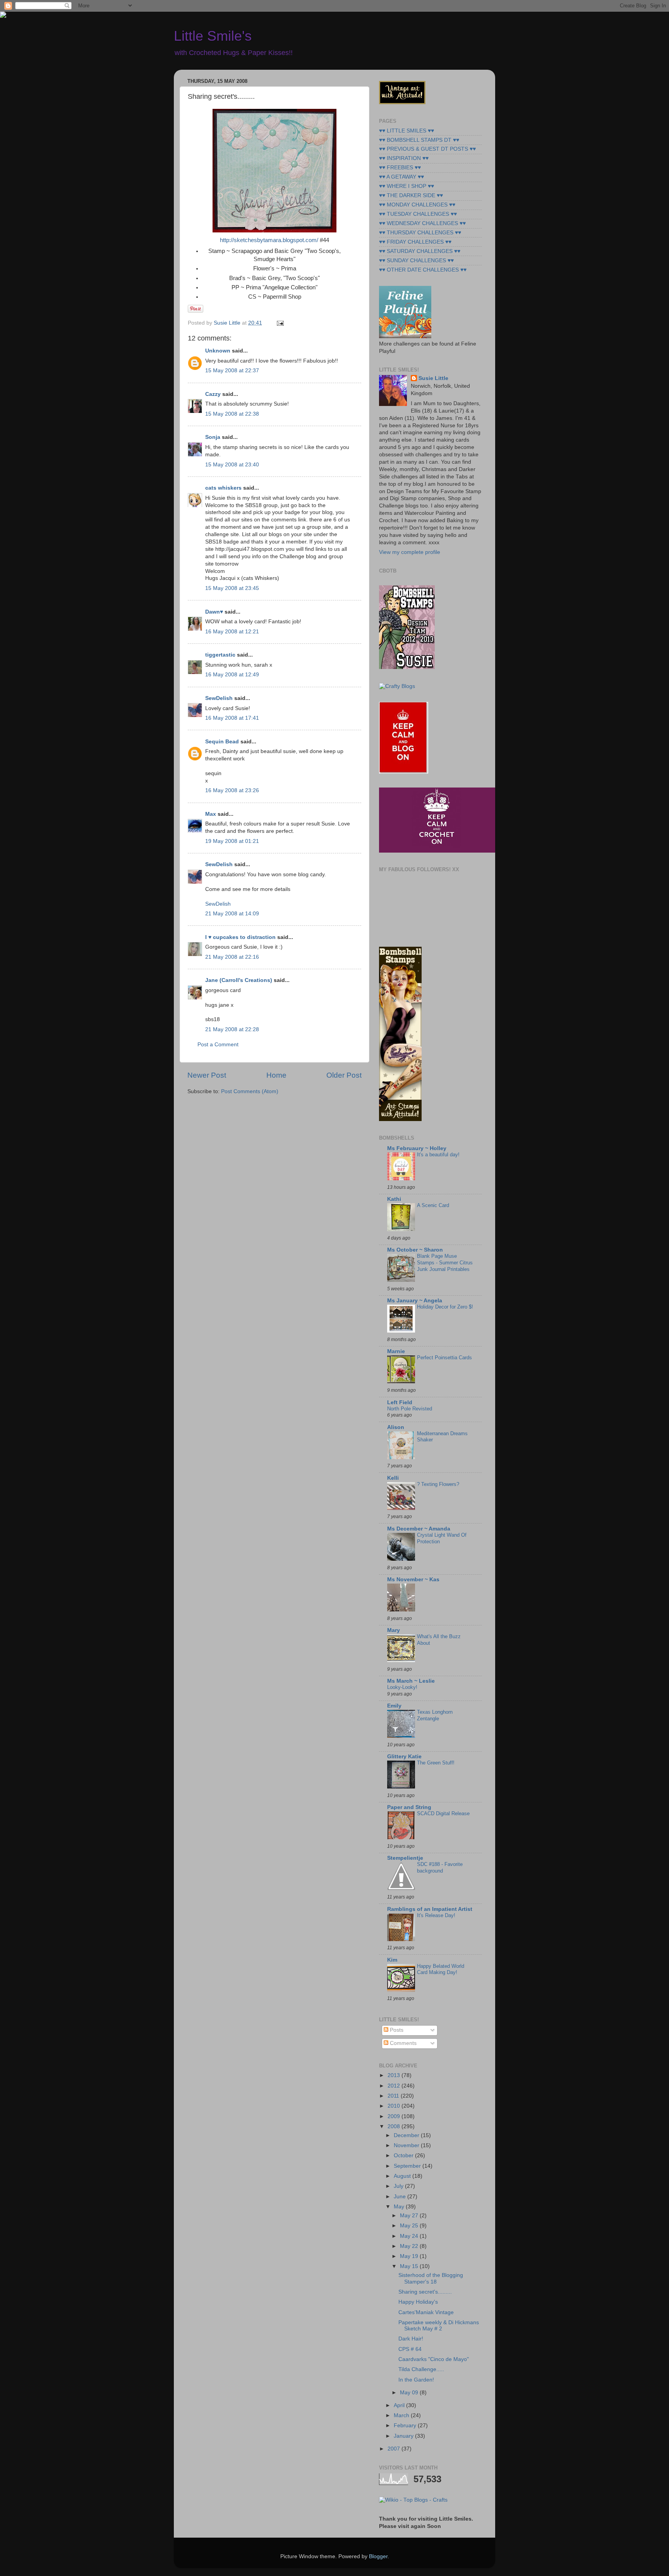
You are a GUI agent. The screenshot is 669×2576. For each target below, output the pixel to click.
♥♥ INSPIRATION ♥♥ (404, 158)
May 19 (410, 2256)
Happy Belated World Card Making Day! (441, 1969)
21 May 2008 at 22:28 (232, 1029)
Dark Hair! (411, 2339)
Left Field (400, 1402)
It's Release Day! (436, 1915)
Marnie (396, 1351)
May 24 (410, 2236)
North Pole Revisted (410, 1409)
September (408, 2166)
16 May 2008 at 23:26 (232, 790)
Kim (392, 1960)
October (404, 2156)
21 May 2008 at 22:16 (232, 957)
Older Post (344, 1075)
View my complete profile (410, 552)
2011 (394, 2096)
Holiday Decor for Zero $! (445, 1307)
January (404, 2436)
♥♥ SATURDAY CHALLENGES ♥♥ (420, 251)
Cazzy (213, 394)
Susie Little (433, 378)
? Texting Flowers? (438, 1484)
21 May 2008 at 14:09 (232, 914)
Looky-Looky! (402, 1687)
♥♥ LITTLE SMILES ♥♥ (407, 131)
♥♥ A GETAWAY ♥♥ (401, 177)
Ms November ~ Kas (413, 1579)
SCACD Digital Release (443, 1813)
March (402, 2415)
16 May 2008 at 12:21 (232, 632)
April (400, 2405)
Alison (396, 1427)
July (399, 2186)
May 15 (410, 2266)
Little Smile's (213, 36)
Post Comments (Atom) (250, 1091)
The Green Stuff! (436, 1763)
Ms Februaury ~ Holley (417, 1148)
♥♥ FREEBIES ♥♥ (400, 168)
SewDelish (219, 698)
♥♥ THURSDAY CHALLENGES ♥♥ (420, 233)
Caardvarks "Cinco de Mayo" (434, 2359)
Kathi (394, 1199)
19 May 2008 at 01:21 (232, 841)
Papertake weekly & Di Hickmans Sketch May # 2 (439, 2326)
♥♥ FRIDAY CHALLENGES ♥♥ (415, 242)
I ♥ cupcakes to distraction (240, 937)
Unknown (218, 351)
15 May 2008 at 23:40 (232, 465)
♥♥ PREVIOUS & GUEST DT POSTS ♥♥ (427, 149)
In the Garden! (416, 2380)
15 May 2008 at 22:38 (232, 414)
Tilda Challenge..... (421, 2369)
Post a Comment (218, 1045)
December (407, 2135)
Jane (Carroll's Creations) (239, 980)
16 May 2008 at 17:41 (232, 718)
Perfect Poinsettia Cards (444, 1358)
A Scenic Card (433, 1205)
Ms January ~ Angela (415, 1301)
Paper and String (409, 1807)
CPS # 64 (410, 2349)
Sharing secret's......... (425, 2292)
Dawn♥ (214, 612)
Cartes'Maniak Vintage (426, 2312)
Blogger (378, 2556)
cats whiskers (223, 488)
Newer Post (207, 1075)
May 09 (410, 2393)
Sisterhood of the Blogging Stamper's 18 (431, 2278)
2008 (395, 2126)
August (403, 2176)
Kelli (393, 1478)
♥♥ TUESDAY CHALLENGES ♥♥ (418, 214)
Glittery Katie (404, 1757)
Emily (394, 1706)
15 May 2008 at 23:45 (232, 588)
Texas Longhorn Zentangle (435, 1715)
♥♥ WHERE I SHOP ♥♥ (407, 186)
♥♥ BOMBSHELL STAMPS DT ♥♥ (419, 140)
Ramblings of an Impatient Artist (430, 1909)
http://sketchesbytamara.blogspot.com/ (269, 240)
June (401, 2197)
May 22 (410, 2246)
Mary (394, 1630)
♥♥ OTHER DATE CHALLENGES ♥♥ (423, 270)
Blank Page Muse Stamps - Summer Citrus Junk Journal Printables (445, 1262)
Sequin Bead (222, 742)
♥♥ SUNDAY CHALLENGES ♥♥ (416, 261)
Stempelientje (405, 1858)
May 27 (410, 2216)
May (400, 2207)
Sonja (213, 437)
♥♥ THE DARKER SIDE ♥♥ (411, 195)
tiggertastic (220, 655)
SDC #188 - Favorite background (440, 1868)
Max (211, 814)
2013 (395, 2075)
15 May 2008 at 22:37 (232, 371)
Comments (402, 2043)
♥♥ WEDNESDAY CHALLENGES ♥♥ (422, 223)
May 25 (410, 2226)
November (407, 2145)
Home (276, 1075)
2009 (395, 2116)
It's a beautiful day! (438, 1155)
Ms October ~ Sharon (415, 1250)
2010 (395, 2106)
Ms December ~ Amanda (419, 1529)
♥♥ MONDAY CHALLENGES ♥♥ (417, 205)
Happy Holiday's (418, 2302)
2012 (395, 2086)
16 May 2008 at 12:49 (232, 675)
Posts (396, 2030)
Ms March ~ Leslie (411, 1681)
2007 (395, 2449)
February (406, 2426)
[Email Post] (279, 323)
